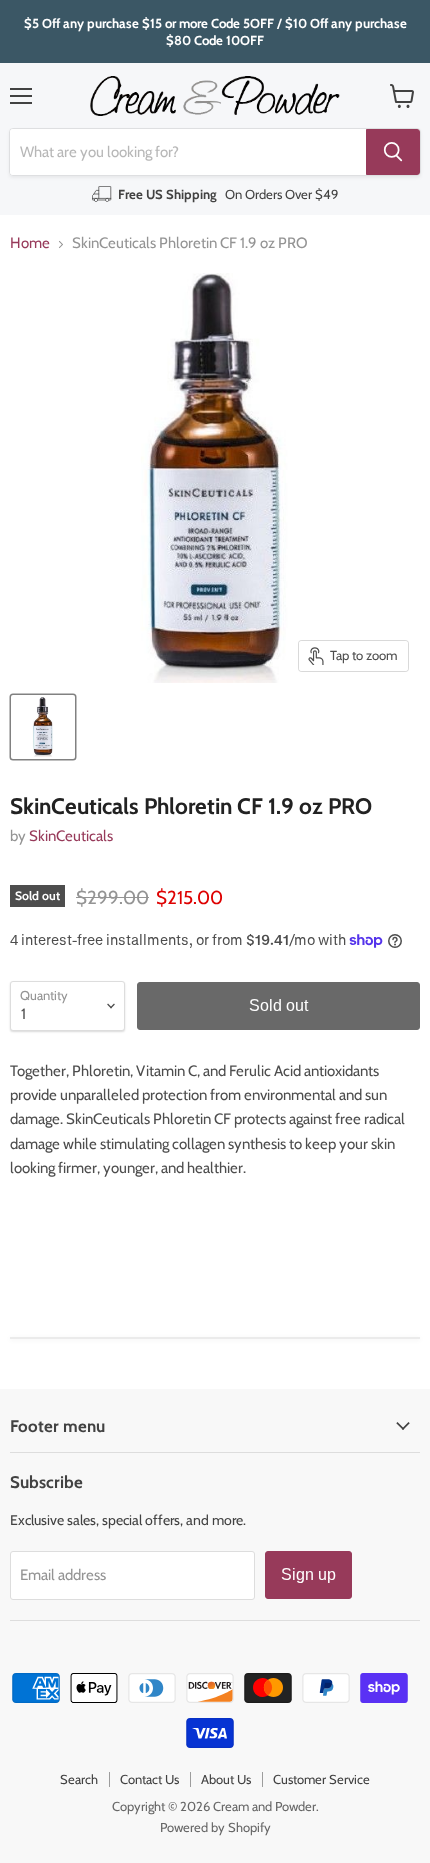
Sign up (308, 1574)
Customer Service (321, 1779)
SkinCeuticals (71, 836)
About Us (226, 1779)
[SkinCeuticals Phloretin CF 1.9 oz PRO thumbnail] (43, 727)
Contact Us (149, 1779)
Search (79, 1779)
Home (30, 243)
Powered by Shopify (215, 1827)
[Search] (393, 152)
